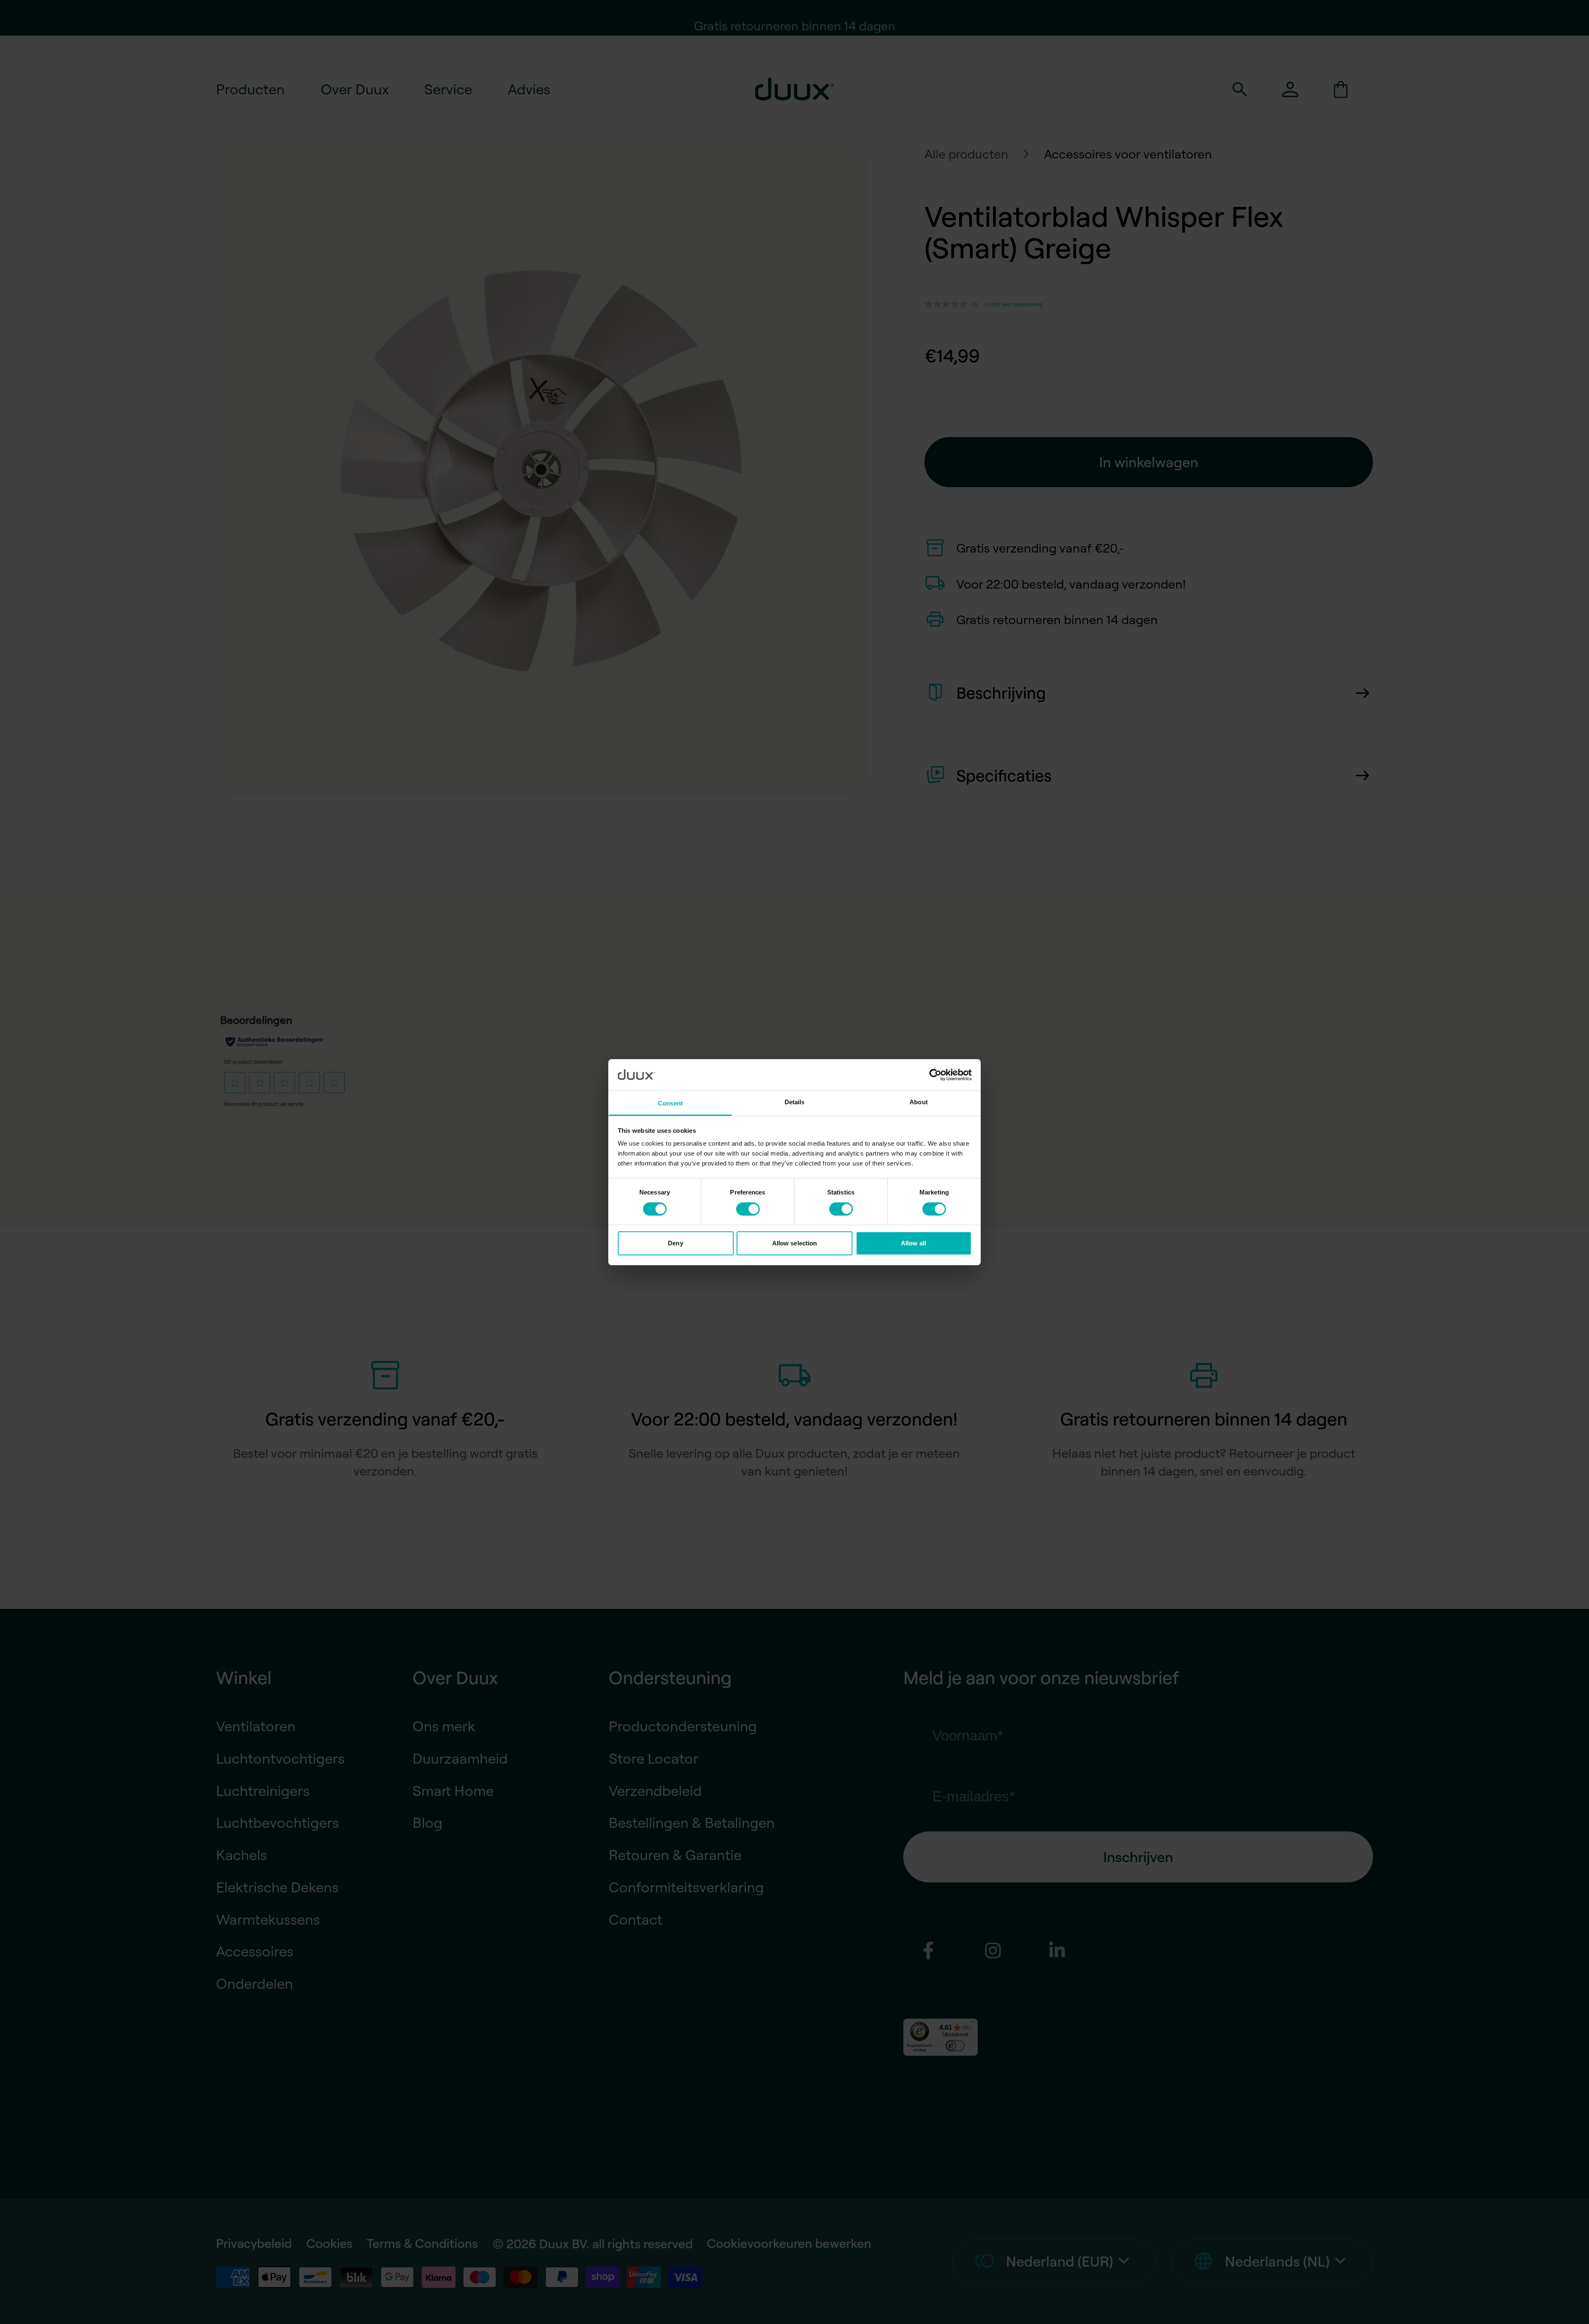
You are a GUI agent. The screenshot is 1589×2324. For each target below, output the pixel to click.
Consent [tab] (670, 1103)
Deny (675, 1243)
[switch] (748, 1209)
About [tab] (919, 1102)
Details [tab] (795, 1102)
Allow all (913, 1243)
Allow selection (795, 1243)
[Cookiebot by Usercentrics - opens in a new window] (935, 1075)
